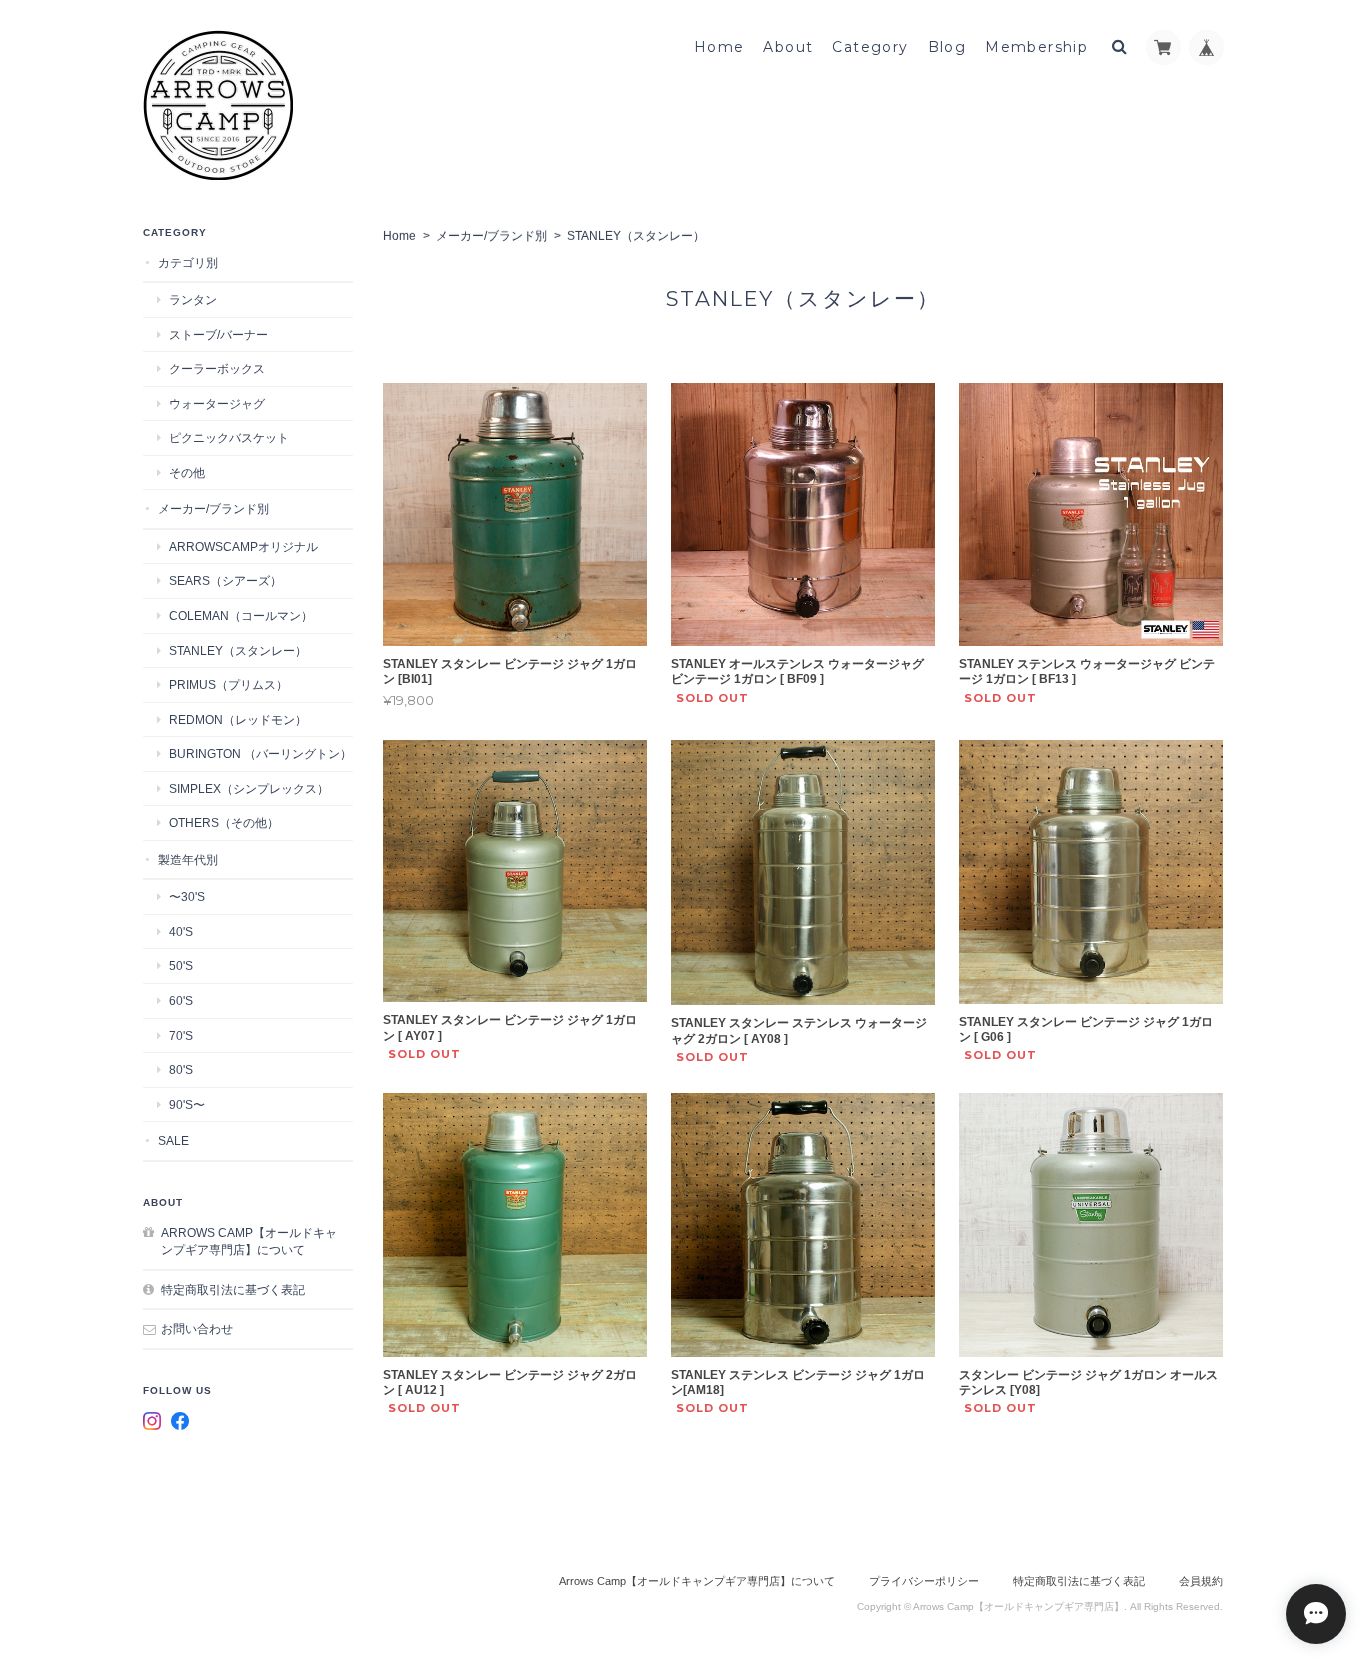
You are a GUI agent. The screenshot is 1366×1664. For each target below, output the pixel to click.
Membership (1036, 47)
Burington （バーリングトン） (260, 753)
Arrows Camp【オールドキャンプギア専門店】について (249, 1241)
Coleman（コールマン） (241, 615)
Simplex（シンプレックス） (249, 788)
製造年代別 (188, 859)
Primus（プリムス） (228, 684)
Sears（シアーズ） (225, 580)
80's (181, 1069)
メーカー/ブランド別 (491, 236)
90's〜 (187, 1104)
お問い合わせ (197, 1328)
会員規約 (1201, 1581)
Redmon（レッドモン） (238, 719)
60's (181, 1000)
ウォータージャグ (217, 403)
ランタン (193, 299)
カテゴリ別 (188, 262)
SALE (173, 1140)
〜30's (187, 896)
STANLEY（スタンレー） (238, 650)
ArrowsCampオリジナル (243, 546)
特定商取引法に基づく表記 (233, 1289)
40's (181, 931)
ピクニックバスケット (229, 437)
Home (719, 47)
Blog (947, 47)
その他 (187, 472)
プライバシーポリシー (924, 1581)
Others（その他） (224, 822)
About (788, 47)
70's (181, 1035)
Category (870, 47)
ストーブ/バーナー (218, 334)
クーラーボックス (217, 368)
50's (181, 965)
